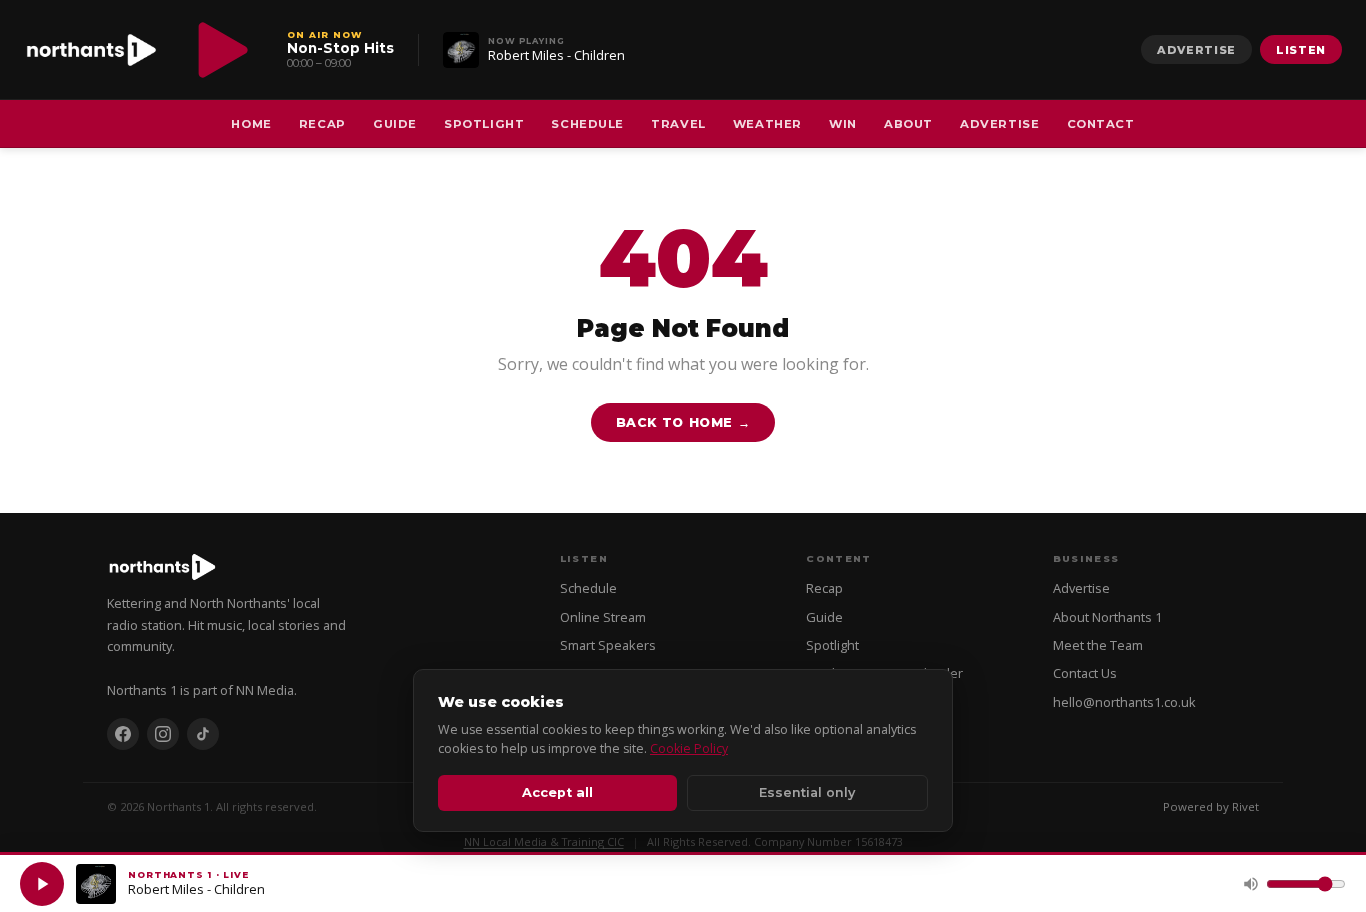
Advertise (1196, 50)
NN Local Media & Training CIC (544, 841)
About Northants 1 (1107, 617)
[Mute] (1251, 884)
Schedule (587, 124)
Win (843, 124)
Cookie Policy (689, 748)
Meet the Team (1098, 645)
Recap (322, 124)
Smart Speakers (608, 645)
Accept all (557, 792)
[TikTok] (203, 734)
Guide (395, 124)
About (908, 124)
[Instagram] (163, 734)
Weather (767, 124)
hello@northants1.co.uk (1124, 702)
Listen (1301, 50)
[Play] (42, 884)
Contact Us (1085, 673)
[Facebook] (123, 734)
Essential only (807, 792)
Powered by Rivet (1211, 806)
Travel (678, 124)
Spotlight (484, 124)
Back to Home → (683, 422)
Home (251, 124)
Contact (1101, 124)
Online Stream (603, 617)
